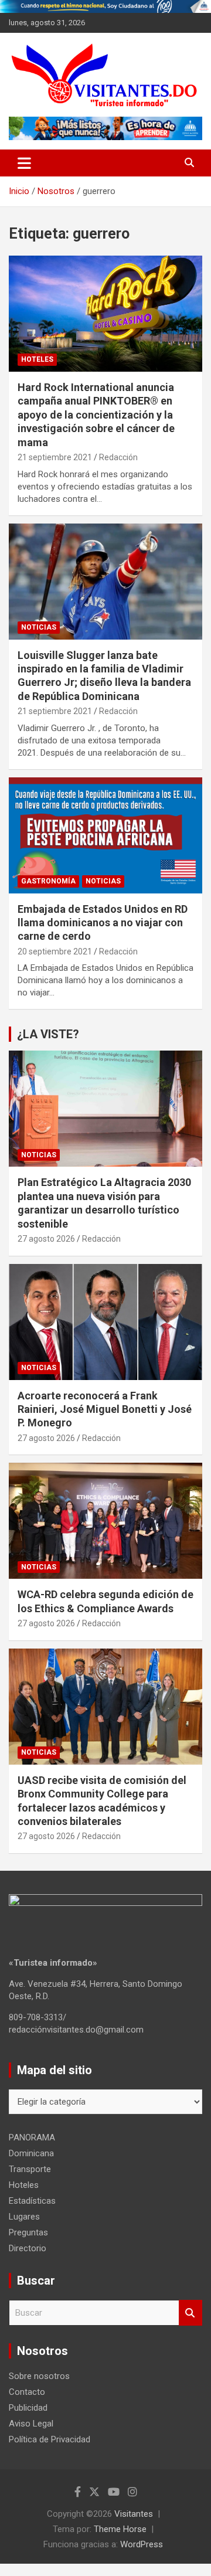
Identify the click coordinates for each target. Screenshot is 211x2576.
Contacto (27, 2392)
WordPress (142, 2544)
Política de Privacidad (50, 2439)
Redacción (118, 457)
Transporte (30, 2169)
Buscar (190, 2313)
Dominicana (31, 2153)
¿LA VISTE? (48, 1034)
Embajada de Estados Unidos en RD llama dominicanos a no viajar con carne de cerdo (103, 923)
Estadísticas (32, 2201)
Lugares (24, 2217)
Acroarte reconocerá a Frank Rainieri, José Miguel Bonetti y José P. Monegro (105, 1409)
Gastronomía (48, 881)
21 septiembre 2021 (55, 457)
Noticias (39, 627)
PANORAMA (32, 2137)
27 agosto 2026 (46, 1239)
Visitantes (134, 2514)
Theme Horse (120, 2529)
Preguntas (28, 2232)
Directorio (28, 2248)
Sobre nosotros (39, 2376)
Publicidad (28, 2408)
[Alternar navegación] (24, 163)
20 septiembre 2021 (55, 951)
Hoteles (37, 359)
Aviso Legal (31, 2424)
